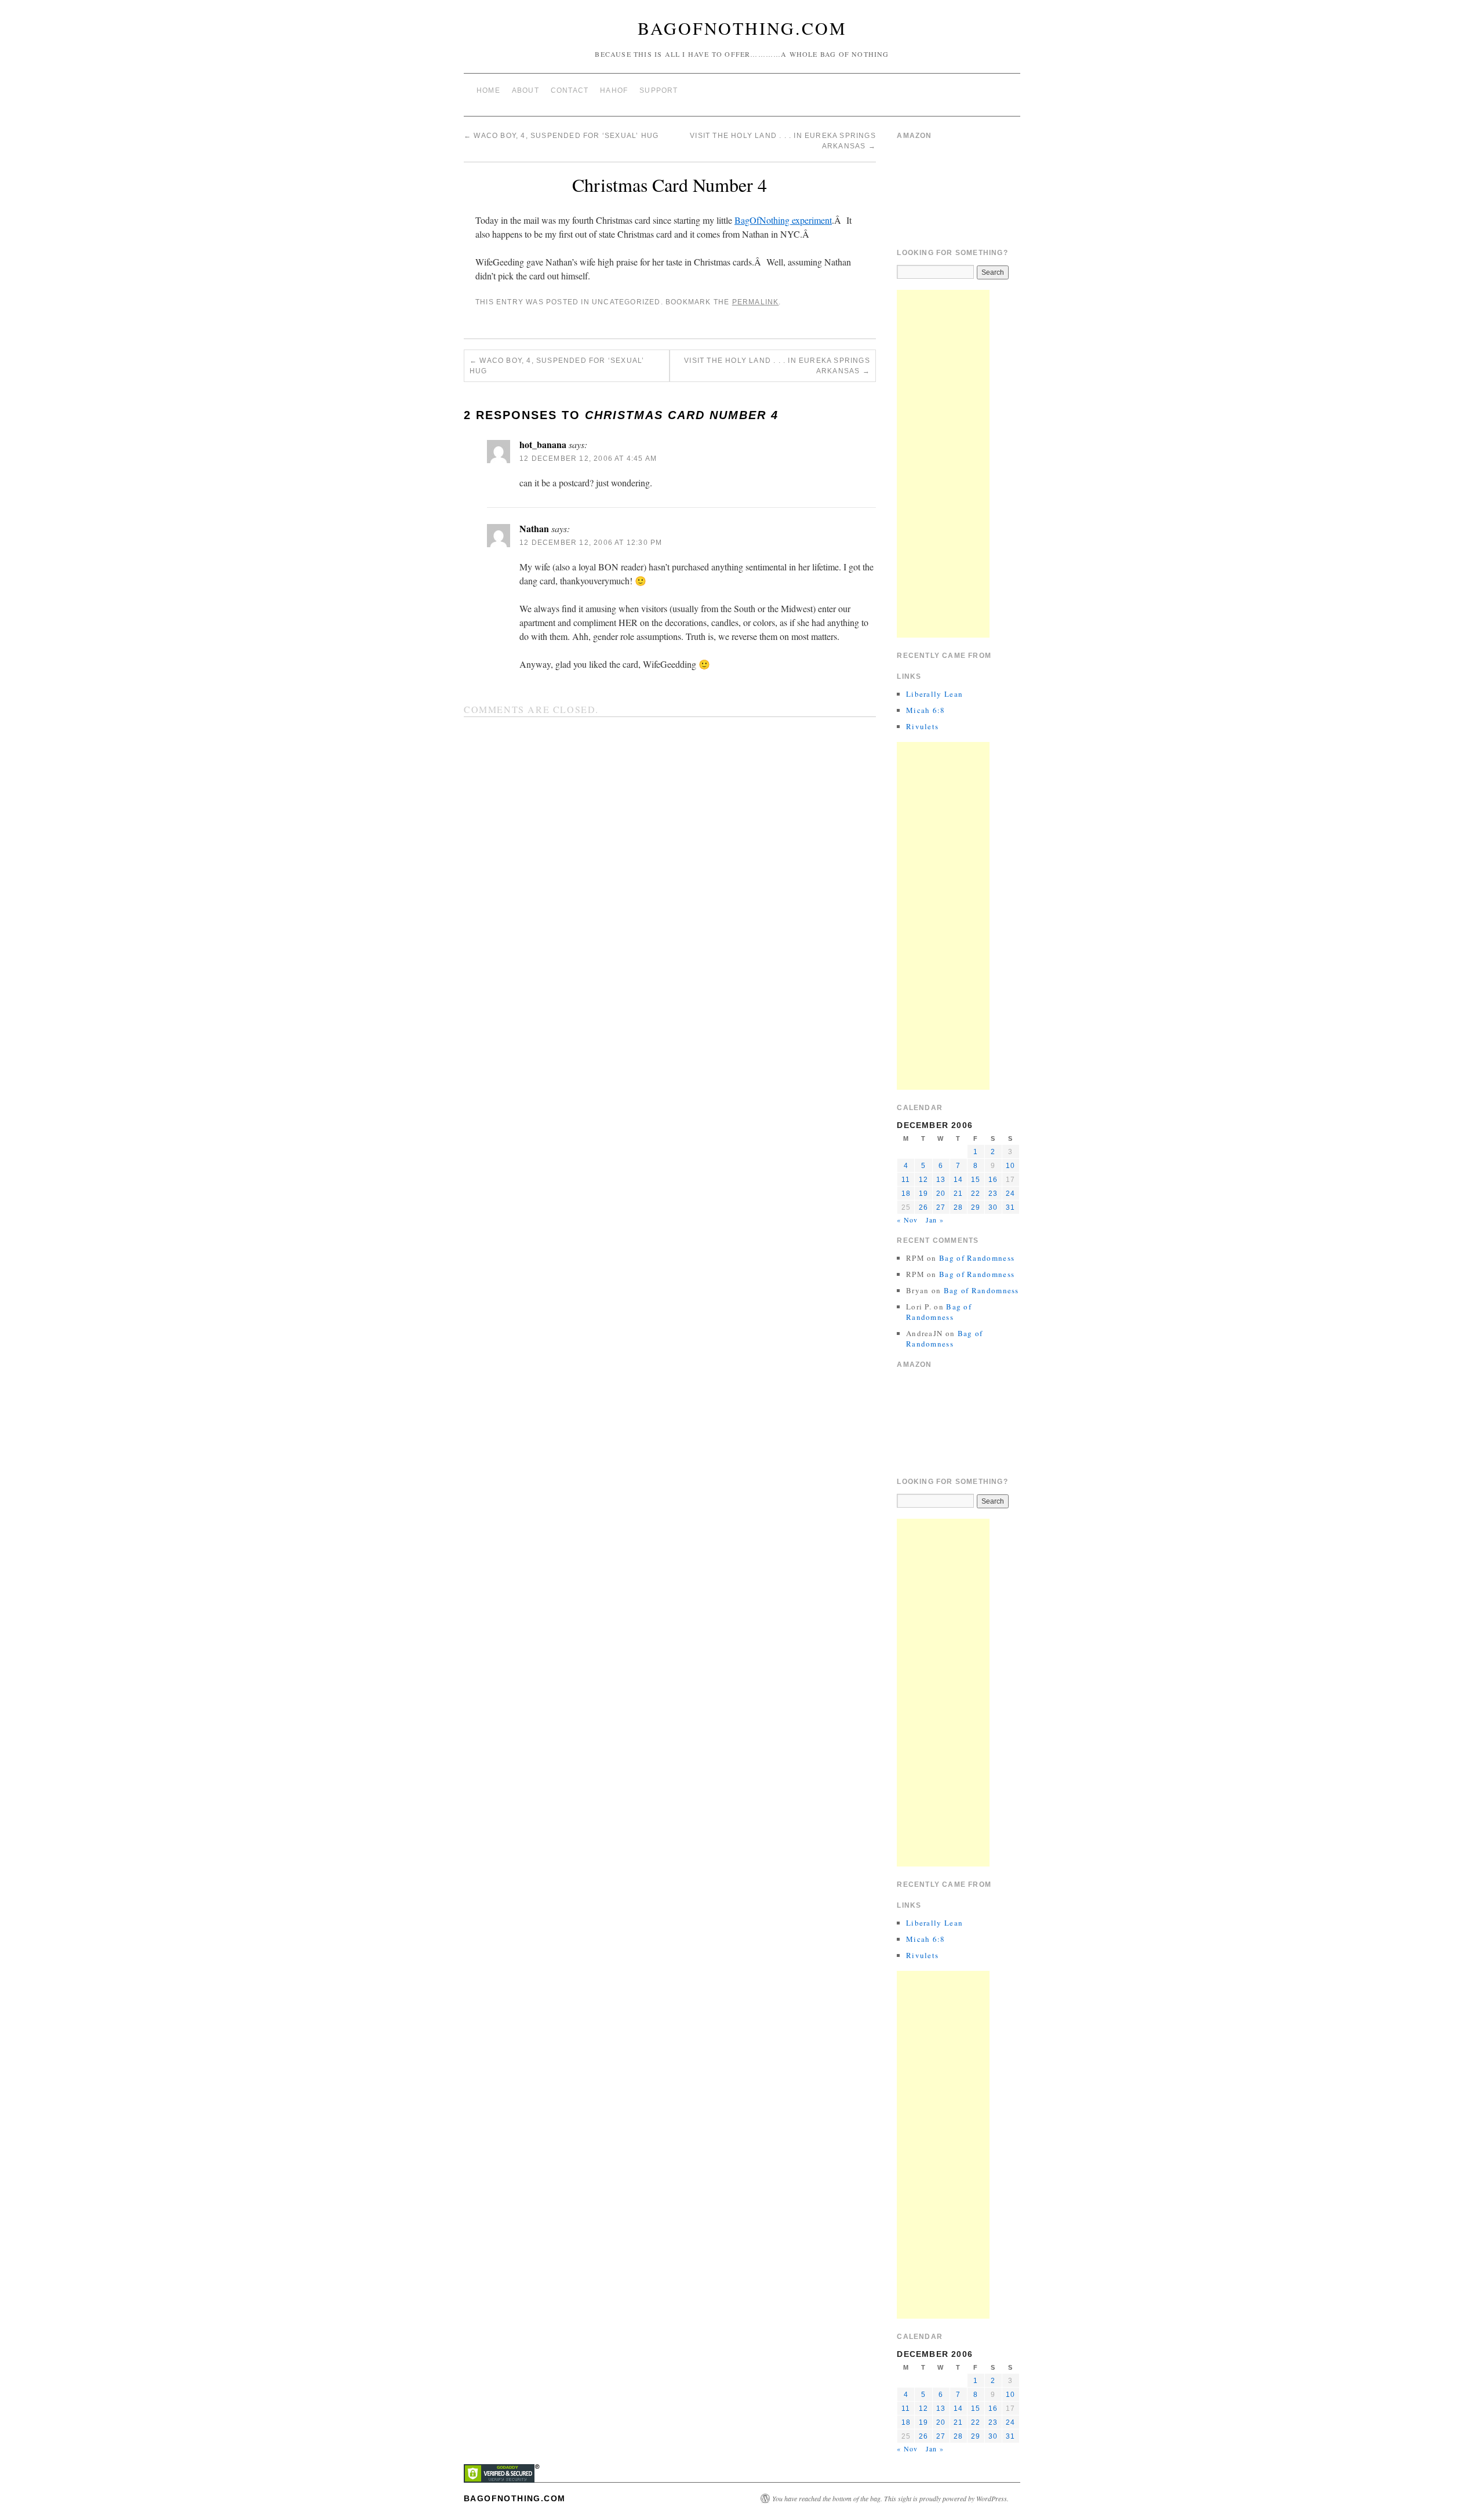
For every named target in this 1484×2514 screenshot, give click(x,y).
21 (958, 1194)
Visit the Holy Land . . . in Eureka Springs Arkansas (777, 366)
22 (976, 1194)
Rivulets (922, 726)
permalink (756, 302)
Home (488, 90)
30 (993, 1207)
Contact (570, 90)
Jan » (935, 1220)
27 (941, 1207)
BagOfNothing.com (742, 28)
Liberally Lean (934, 694)
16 (993, 1180)
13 (941, 1180)
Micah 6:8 (926, 710)
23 (993, 1194)
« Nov (907, 1220)
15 (976, 1180)
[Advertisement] (943, 464)
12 (923, 1180)
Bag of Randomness (977, 1258)
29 (976, 1207)
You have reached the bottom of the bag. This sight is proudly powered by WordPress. (890, 2498)
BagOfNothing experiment (783, 220)
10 (1010, 1166)
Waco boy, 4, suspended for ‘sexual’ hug (561, 136)
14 (958, 1180)
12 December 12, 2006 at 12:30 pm (591, 543)
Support (659, 90)
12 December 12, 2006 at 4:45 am (588, 459)
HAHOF (614, 90)
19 (923, 1194)
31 (1010, 1207)
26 (923, 1207)
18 (906, 1194)
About (525, 90)
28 (958, 1207)
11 (906, 1180)
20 (941, 1194)
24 (1010, 1194)
